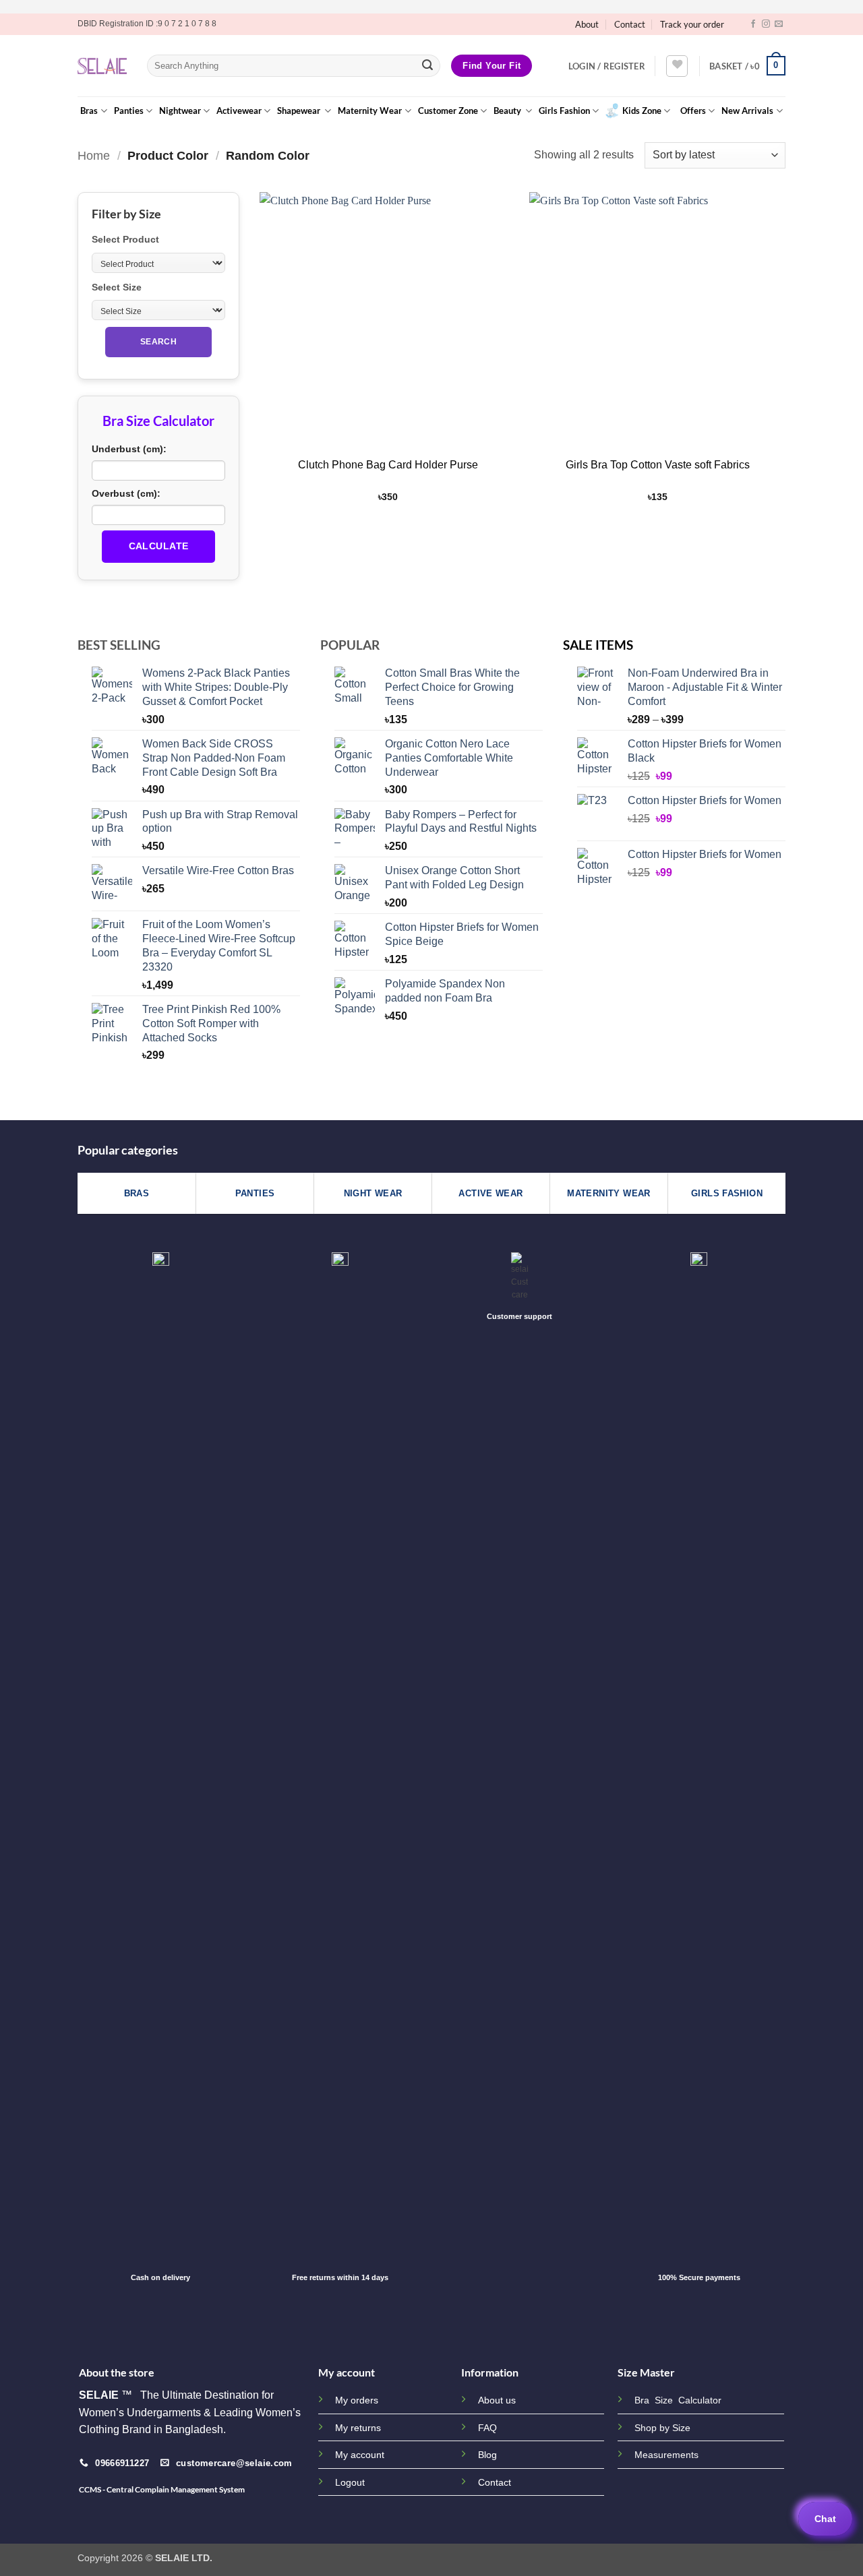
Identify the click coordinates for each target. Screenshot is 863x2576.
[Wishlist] (677, 66)
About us (497, 2400)
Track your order (692, 24)
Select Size (117, 287)
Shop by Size (662, 2428)
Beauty (508, 111)
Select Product (125, 239)
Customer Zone (448, 111)
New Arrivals (747, 111)
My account (360, 2455)
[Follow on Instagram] (766, 24)
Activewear (239, 111)
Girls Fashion (564, 111)
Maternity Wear (370, 111)
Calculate (159, 546)
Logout (350, 2482)
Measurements (666, 2455)
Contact (630, 24)
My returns (358, 2428)
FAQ (487, 2428)
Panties (129, 111)
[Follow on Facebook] (753, 24)
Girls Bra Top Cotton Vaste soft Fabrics (658, 465)
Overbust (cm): (126, 493)
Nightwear (180, 111)
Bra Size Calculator (678, 2400)
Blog (487, 2455)
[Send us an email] (779, 24)
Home (94, 155)
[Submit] (427, 66)
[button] (607, 66)
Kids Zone (642, 111)
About (587, 24)
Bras (89, 111)
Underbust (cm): (129, 449)
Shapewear (300, 111)
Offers (693, 111)
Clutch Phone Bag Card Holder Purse (388, 465)
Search (158, 342)
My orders (357, 2400)
